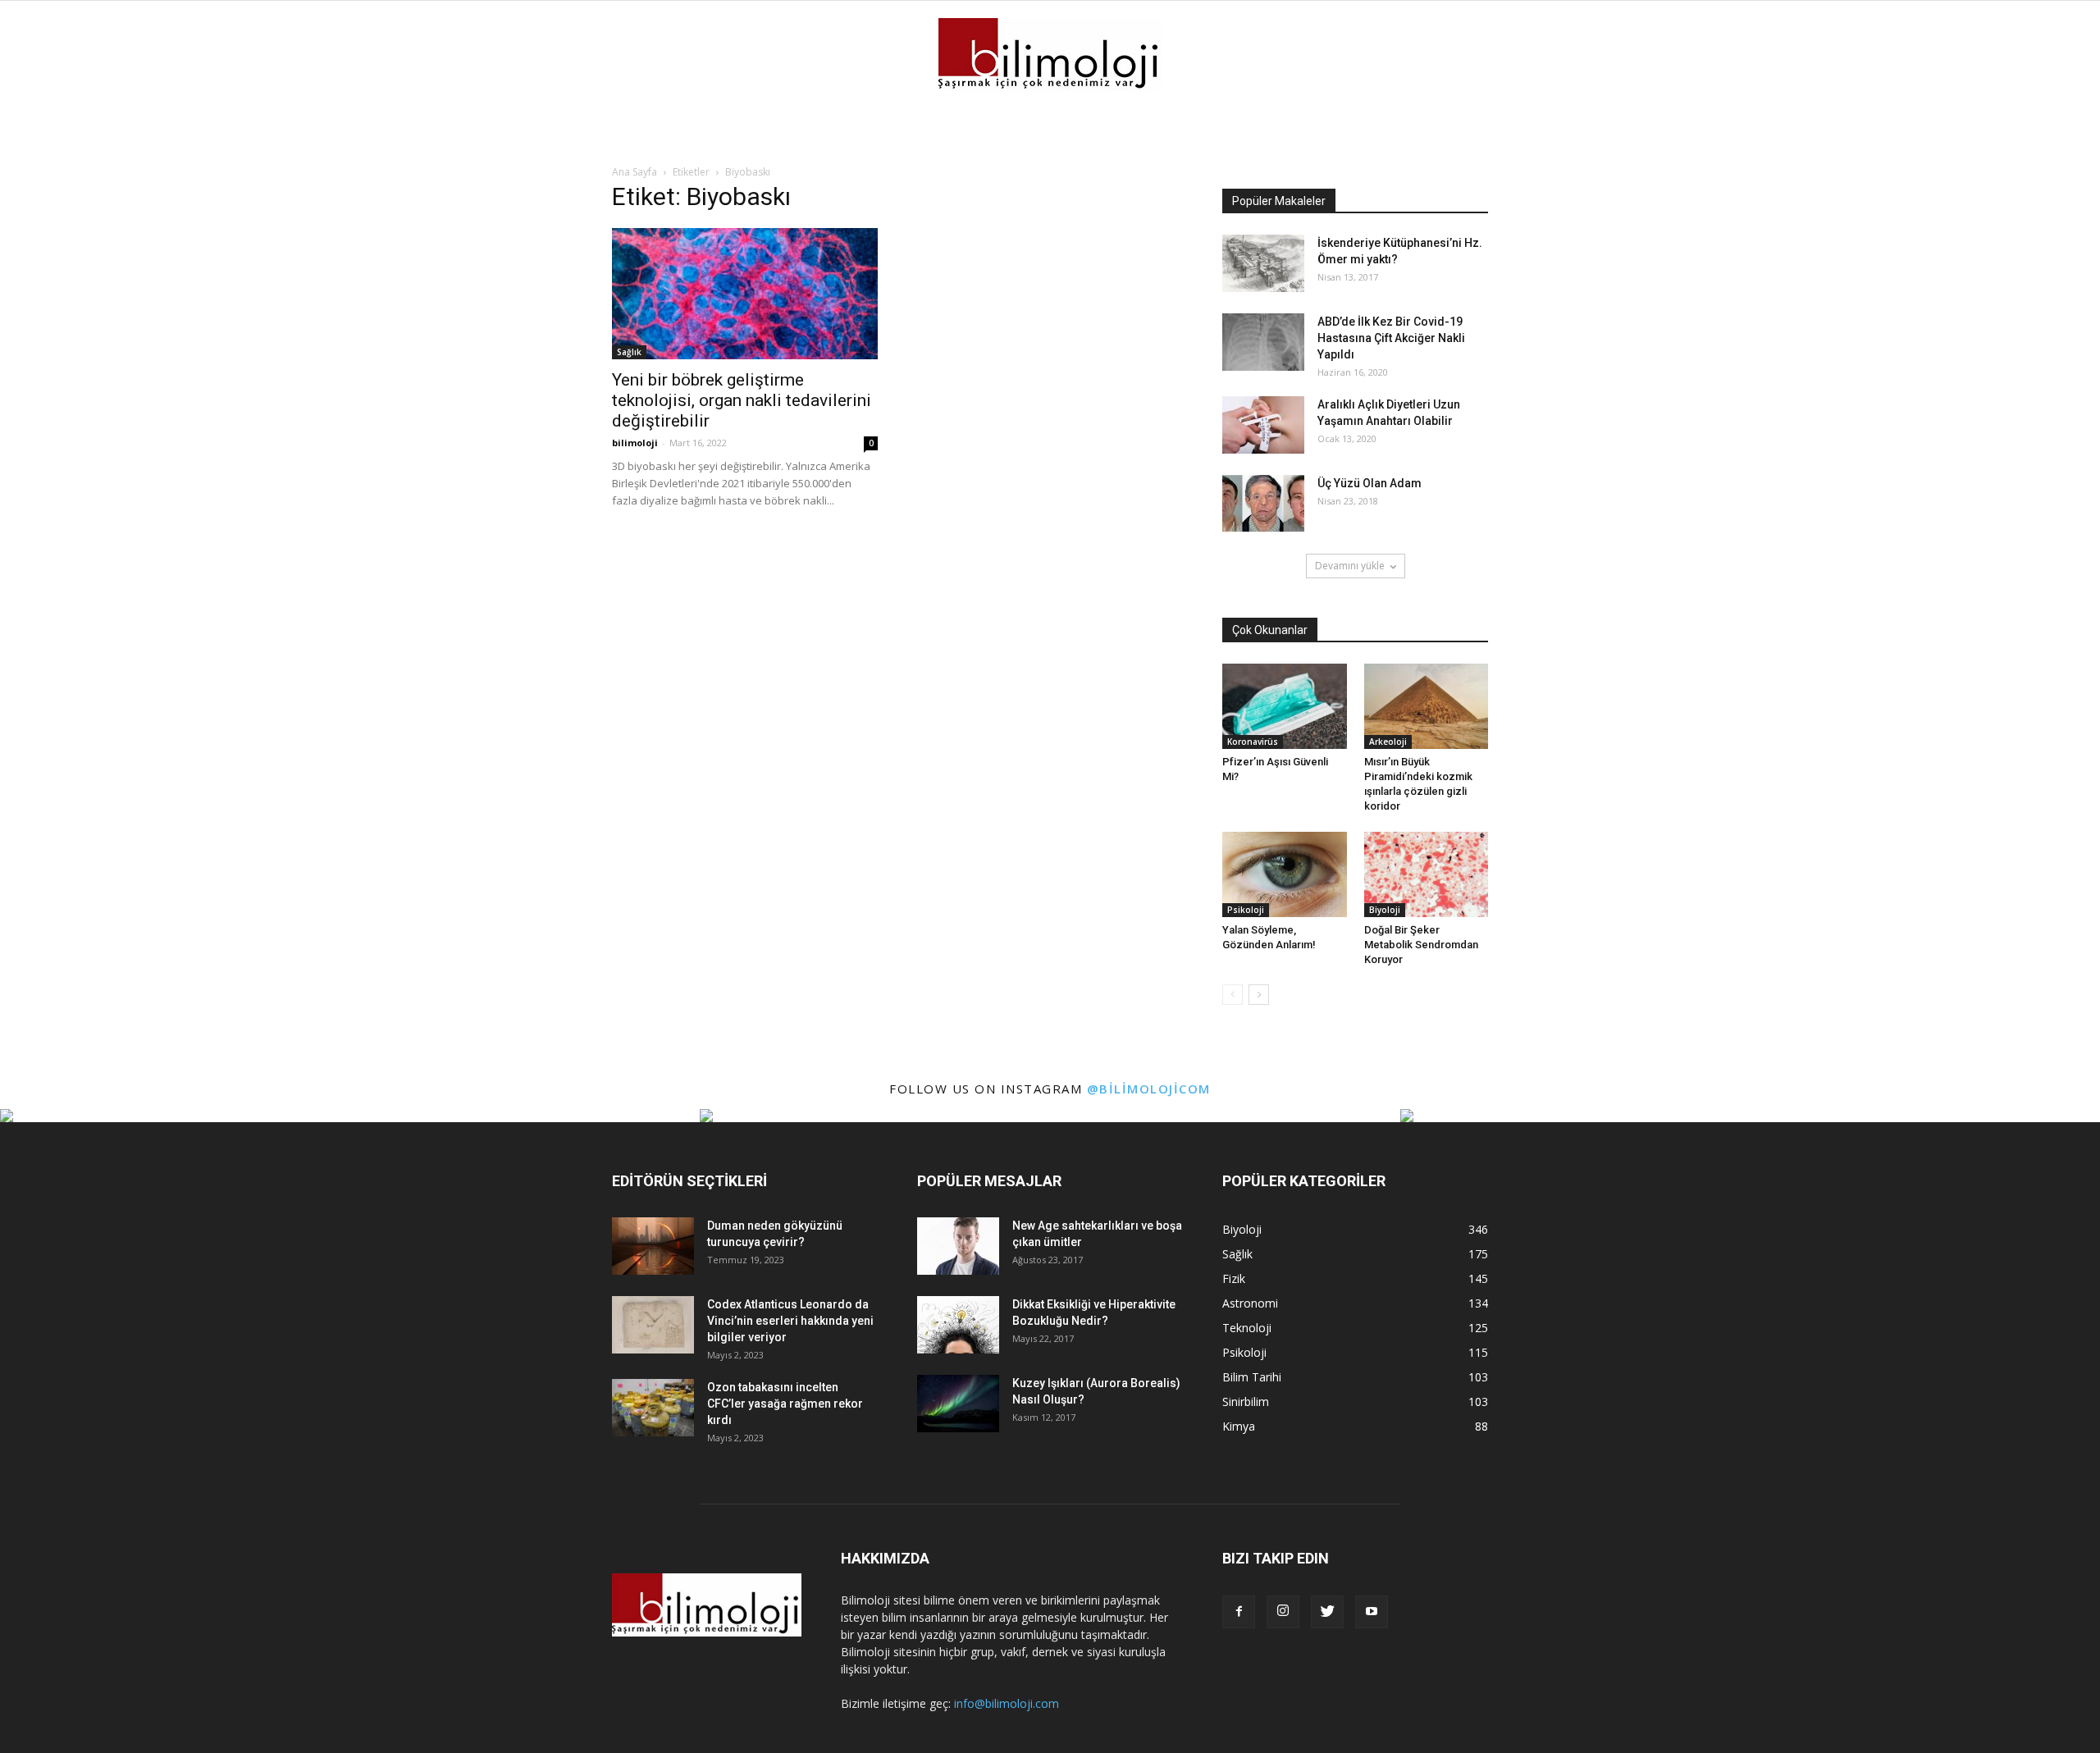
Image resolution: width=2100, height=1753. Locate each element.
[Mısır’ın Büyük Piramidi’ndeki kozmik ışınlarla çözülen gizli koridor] (1427, 706)
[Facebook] (1239, 1612)
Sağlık (629, 352)
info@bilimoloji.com (1007, 1703)
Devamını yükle (1350, 566)
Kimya (1239, 1426)
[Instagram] (1283, 1612)
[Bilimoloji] (1050, 55)
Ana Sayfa (635, 172)
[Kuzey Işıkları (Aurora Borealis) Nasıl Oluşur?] (958, 1404)
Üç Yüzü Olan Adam (1370, 483)
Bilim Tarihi (1252, 1377)
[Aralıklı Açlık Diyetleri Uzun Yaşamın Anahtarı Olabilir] (1263, 425)
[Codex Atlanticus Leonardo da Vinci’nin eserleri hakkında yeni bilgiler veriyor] (653, 1325)
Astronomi (1250, 1303)
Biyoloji (1385, 910)
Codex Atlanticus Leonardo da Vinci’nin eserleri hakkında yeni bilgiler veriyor (790, 1321)
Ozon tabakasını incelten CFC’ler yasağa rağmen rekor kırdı (785, 1404)
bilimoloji (635, 443)
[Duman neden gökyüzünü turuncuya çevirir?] (653, 1246)
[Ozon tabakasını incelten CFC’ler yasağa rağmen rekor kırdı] (653, 1408)
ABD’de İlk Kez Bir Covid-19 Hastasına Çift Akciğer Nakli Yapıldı (1391, 338)
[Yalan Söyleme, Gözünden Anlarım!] (1285, 874)
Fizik (1234, 1278)
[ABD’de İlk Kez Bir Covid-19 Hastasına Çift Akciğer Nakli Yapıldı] (1263, 342)
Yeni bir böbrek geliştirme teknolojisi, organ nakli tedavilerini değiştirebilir (742, 400)
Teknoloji (1247, 1328)
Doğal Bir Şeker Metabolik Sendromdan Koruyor (1421, 945)
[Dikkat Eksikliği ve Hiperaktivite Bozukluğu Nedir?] (958, 1325)
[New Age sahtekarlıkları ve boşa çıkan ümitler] (958, 1246)
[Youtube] (1372, 1612)
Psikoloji (1246, 910)
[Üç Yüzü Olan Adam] (1263, 504)
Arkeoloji (1388, 742)
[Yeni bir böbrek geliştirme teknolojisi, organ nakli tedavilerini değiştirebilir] (745, 294)
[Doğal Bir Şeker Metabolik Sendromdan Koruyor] (1427, 874)
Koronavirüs (1253, 742)
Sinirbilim (1246, 1401)
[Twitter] (1327, 1612)
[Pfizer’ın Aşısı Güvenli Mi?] (1285, 706)
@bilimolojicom (1149, 1089)
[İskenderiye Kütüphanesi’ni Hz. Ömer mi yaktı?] (1263, 263)
